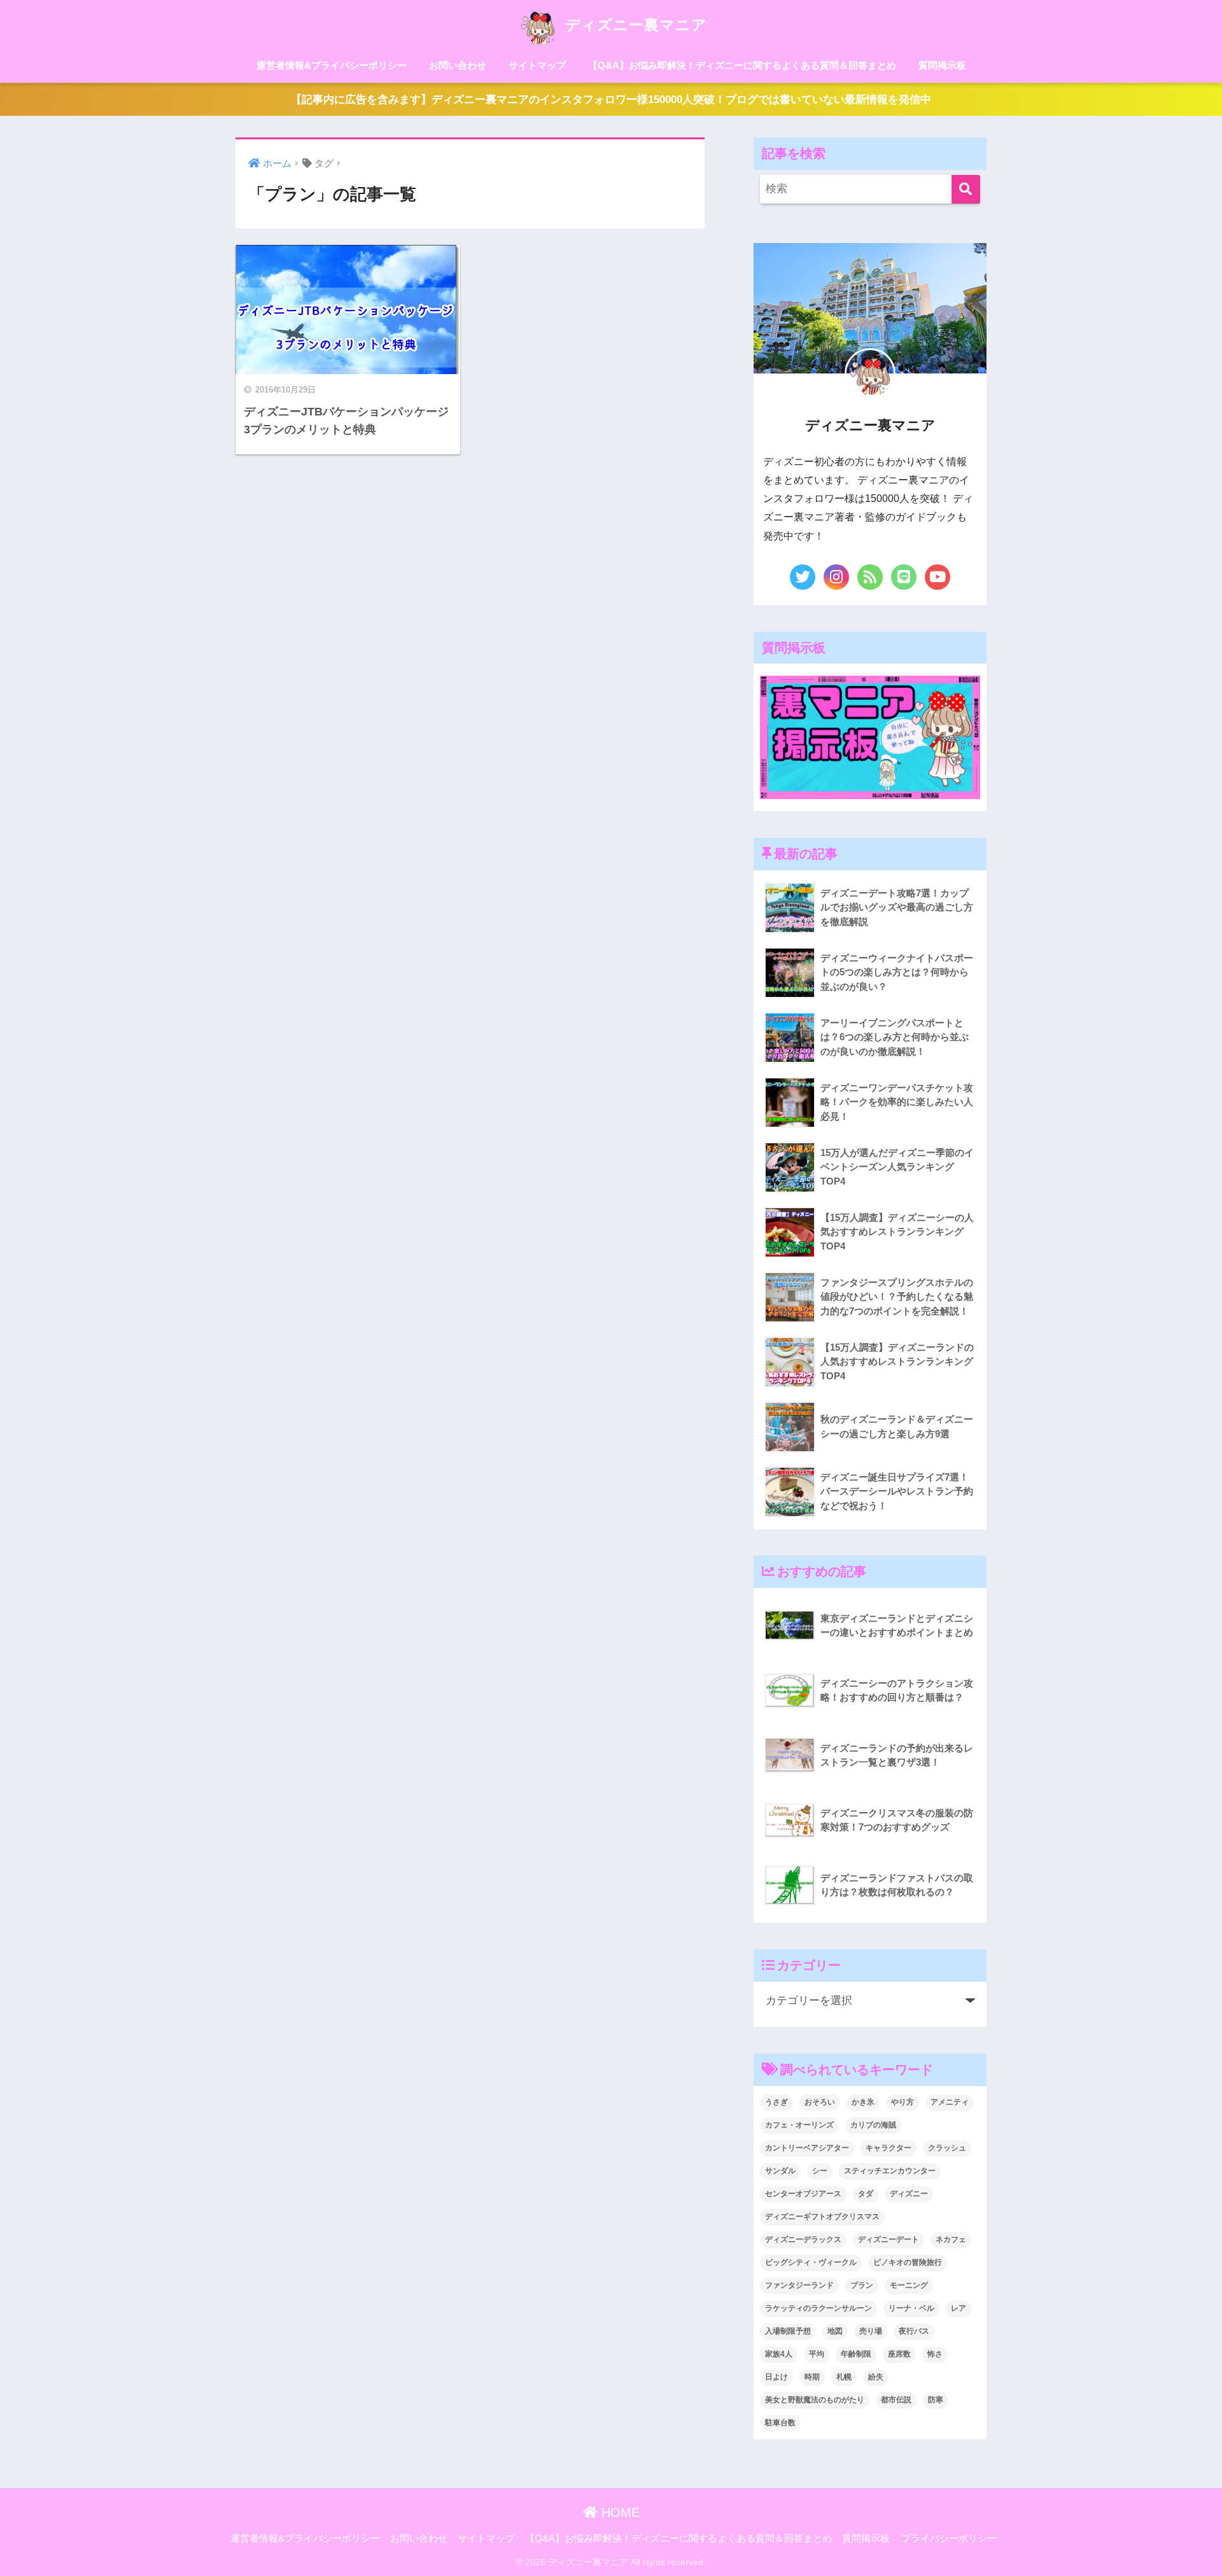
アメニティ (950, 2102)
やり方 (902, 2102)
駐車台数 (780, 2423)
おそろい (820, 2102)
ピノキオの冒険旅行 (908, 2262)
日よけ (776, 2377)
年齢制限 (856, 2354)
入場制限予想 (788, 2331)
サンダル (780, 2171)
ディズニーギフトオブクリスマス (822, 2217)
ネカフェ (951, 2239)
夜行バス (914, 2331)
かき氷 (863, 2102)
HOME (619, 2512)
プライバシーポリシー (949, 2538)
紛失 (876, 2377)
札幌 (844, 2377)
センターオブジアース (803, 2194)
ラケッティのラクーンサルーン (818, 2308)
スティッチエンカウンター (890, 2171)
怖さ (935, 2354)
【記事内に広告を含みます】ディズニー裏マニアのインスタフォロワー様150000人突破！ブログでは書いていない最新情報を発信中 (611, 100)
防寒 (936, 2400)
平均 (817, 2354)
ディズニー (909, 2194)
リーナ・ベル (911, 2308)
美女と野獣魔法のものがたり (815, 2400)
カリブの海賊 (873, 2125)
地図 (835, 2331)
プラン (862, 2285)
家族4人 (779, 2354)
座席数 (899, 2354)
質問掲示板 (942, 65)
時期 (812, 2377)
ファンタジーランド (799, 2285)
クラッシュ (947, 2148)
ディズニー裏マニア (634, 25)
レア (959, 2308)
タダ (866, 2194)
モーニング (909, 2285)
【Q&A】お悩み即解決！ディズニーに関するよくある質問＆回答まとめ (742, 65)
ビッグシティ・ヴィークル (811, 2262)
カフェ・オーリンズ (799, 2125)
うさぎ (776, 2102)
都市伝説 (896, 2400)
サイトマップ (537, 65)
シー (820, 2171)
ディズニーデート (888, 2239)
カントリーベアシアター (807, 2148)
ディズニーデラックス (803, 2239)
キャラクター (888, 2148)
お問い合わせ (458, 65)
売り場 (871, 2331)
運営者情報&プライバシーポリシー (332, 65)
